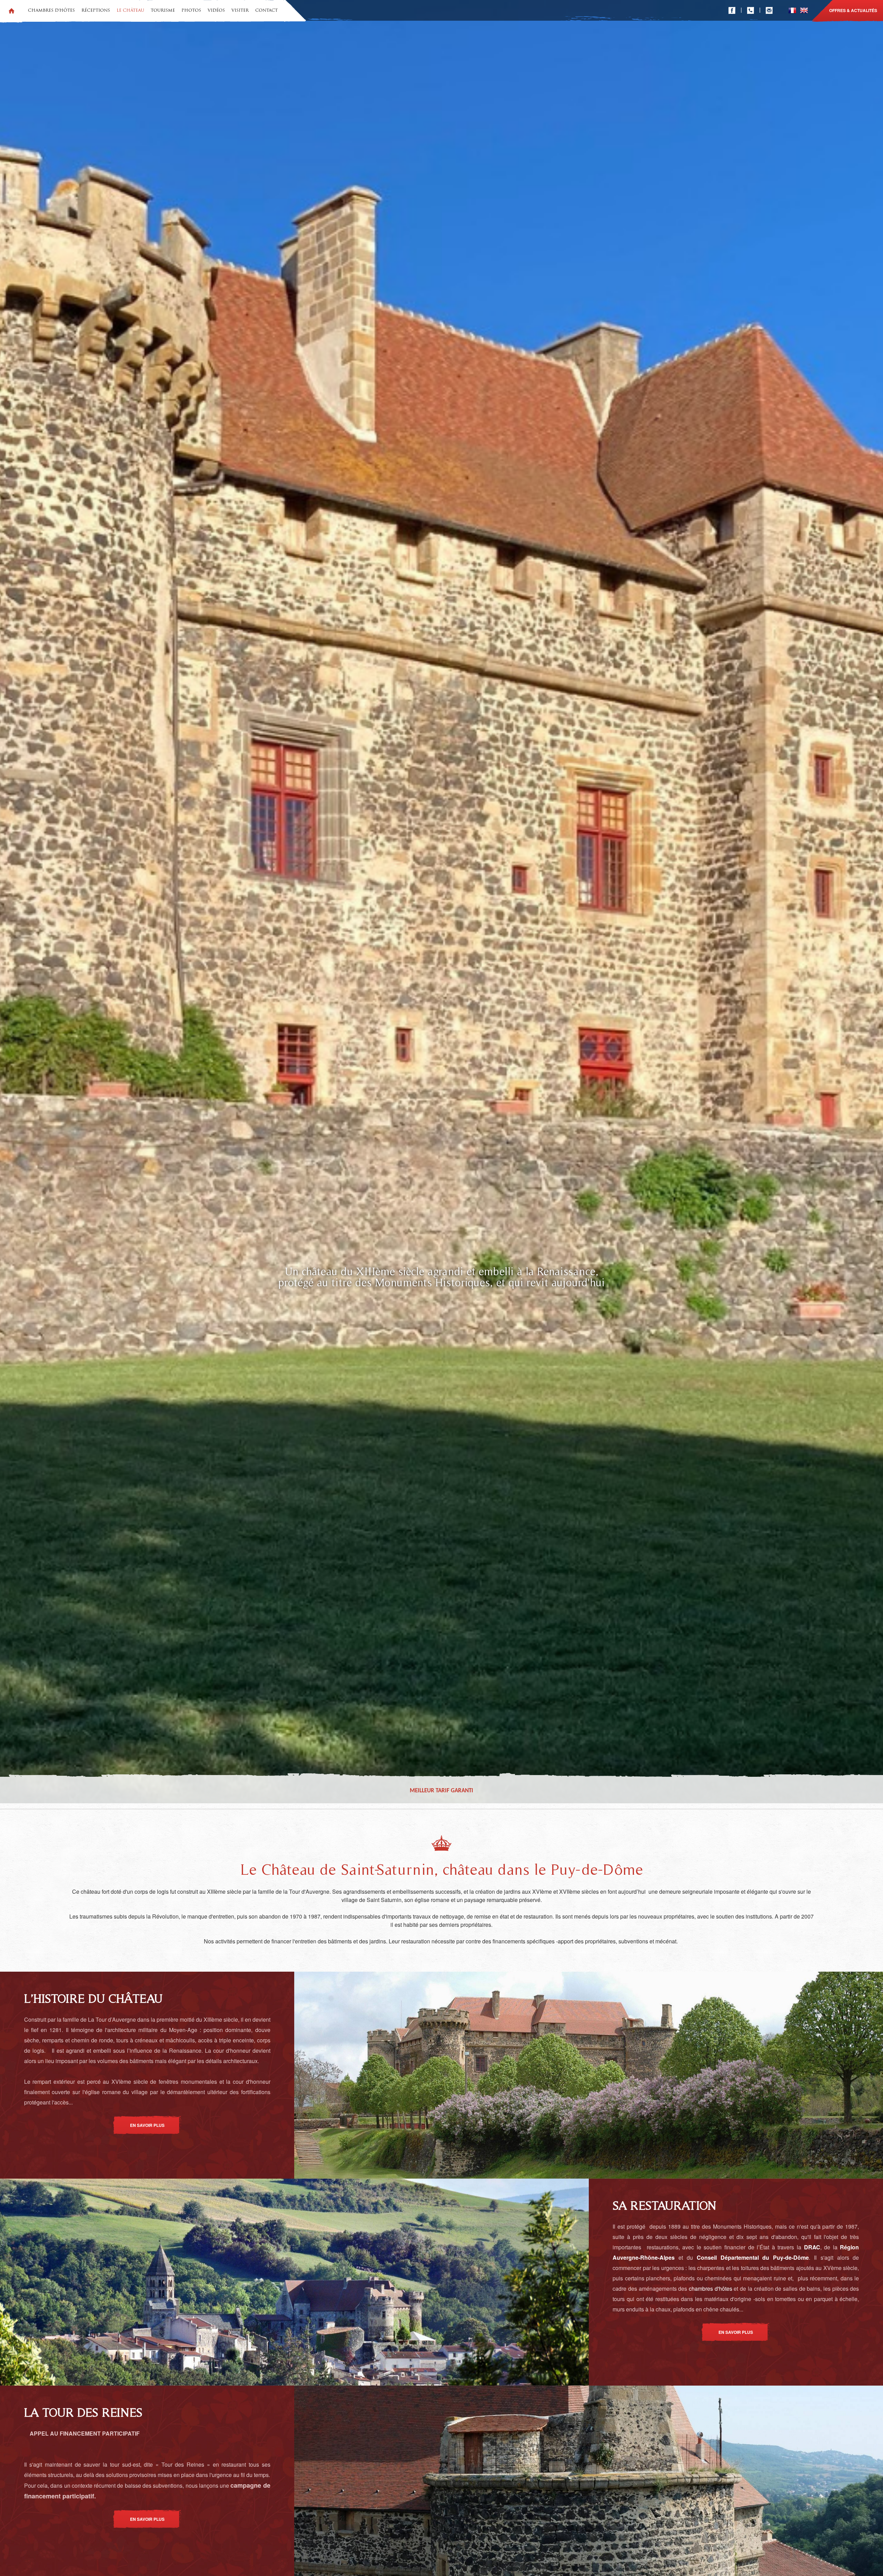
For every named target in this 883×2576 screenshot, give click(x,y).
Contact (266, 11)
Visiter (240, 11)
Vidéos (216, 11)
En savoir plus (147, 2125)
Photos (191, 11)
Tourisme (163, 11)
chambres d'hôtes (711, 2288)
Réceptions (96, 11)
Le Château (130, 11)
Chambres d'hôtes (51, 11)
